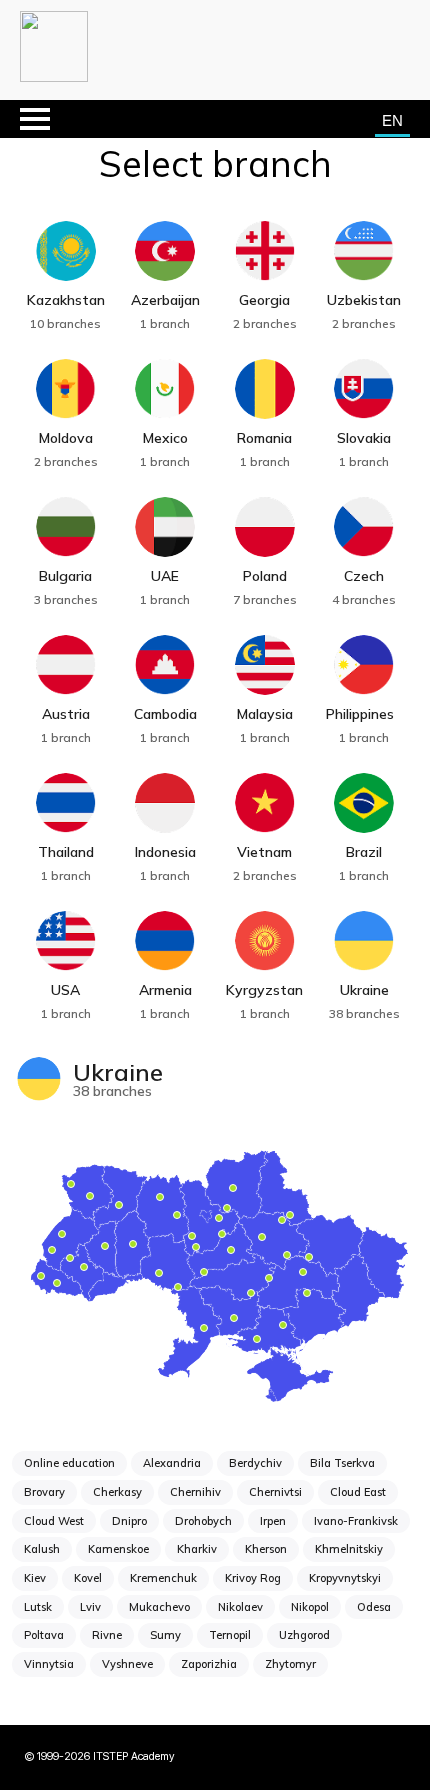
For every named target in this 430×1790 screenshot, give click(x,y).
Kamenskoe (118, 1549)
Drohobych (203, 1521)
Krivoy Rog (253, 1578)
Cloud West (54, 1521)
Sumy (165, 1635)
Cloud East (358, 1492)
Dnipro (129, 1521)
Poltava (44, 1635)
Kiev (35, 1578)
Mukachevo (159, 1607)
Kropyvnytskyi (345, 1578)
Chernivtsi (275, 1492)
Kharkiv (197, 1549)
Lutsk (38, 1607)
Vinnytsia (49, 1664)
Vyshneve (127, 1664)
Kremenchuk (163, 1578)
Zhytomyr (290, 1664)
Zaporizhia (209, 1664)
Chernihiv (195, 1492)
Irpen (273, 1521)
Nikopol (310, 1607)
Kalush (42, 1549)
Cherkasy (117, 1492)
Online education (69, 1463)
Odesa (374, 1607)
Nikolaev (240, 1607)
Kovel (88, 1578)
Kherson (266, 1549)
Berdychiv (255, 1463)
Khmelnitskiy (349, 1549)
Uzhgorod (304, 1635)
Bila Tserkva (342, 1463)
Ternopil (230, 1635)
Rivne (107, 1635)
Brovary (44, 1492)
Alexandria (172, 1463)
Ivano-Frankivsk (356, 1521)
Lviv (90, 1607)
